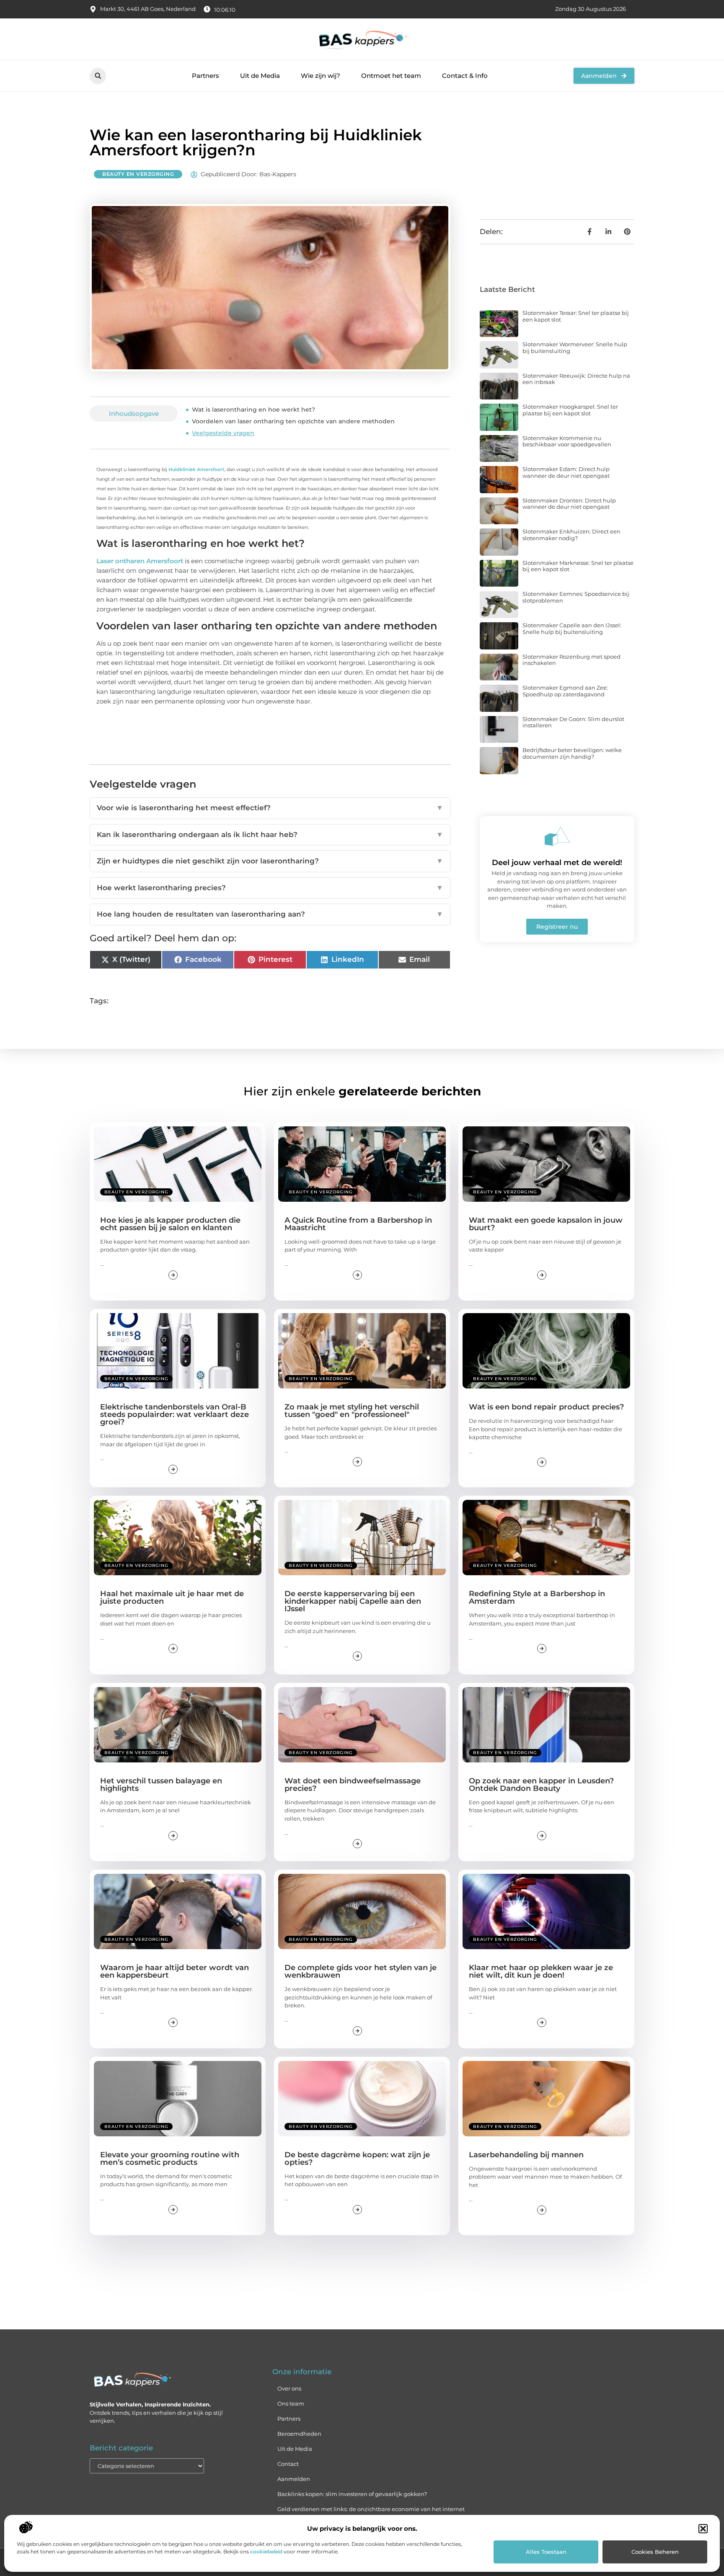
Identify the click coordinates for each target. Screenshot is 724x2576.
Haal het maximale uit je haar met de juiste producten (172, 1597)
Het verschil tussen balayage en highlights (161, 1785)
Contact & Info (465, 76)
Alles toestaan (546, 2552)
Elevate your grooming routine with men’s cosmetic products (170, 2159)
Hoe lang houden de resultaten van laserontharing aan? (270, 914)
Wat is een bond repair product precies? (546, 1407)
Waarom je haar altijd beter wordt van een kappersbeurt (175, 1971)
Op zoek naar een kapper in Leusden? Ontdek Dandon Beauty (541, 1785)
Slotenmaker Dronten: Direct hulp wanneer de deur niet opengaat (569, 504)
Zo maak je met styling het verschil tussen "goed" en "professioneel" (352, 1411)
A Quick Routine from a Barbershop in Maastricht (358, 1224)
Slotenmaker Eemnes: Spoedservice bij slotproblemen (576, 597)
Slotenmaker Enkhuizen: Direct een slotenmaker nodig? (571, 535)
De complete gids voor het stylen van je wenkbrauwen (361, 1971)
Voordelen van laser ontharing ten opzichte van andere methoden (293, 421)
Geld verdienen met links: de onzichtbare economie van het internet (371, 2509)
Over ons (289, 2388)
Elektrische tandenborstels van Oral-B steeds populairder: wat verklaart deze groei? (175, 1414)
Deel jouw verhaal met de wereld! (557, 863)
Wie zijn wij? (321, 76)
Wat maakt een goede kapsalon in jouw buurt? (546, 1224)
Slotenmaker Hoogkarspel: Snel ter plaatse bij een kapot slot (570, 410)
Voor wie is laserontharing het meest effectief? (270, 808)
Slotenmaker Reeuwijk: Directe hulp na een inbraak (576, 379)
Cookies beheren (655, 2552)
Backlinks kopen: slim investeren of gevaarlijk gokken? (352, 2494)
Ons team (291, 2403)
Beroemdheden (299, 2434)
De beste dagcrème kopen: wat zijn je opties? (357, 2159)
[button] (703, 2529)
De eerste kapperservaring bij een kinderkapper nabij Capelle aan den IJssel (353, 1601)
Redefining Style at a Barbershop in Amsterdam (537, 1597)
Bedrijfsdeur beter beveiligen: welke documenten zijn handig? (572, 753)
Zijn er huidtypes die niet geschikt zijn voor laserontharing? (270, 861)
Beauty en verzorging (138, 174)
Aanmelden (294, 2479)
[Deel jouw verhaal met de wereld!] (557, 836)
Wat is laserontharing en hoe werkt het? (253, 410)
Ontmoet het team (391, 76)
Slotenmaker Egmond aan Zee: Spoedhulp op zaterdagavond (565, 691)
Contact (288, 2464)
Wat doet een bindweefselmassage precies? (353, 1785)
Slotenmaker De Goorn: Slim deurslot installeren (573, 722)
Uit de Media (260, 76)
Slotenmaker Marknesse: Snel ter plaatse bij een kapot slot (578, 566)
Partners (206, 76)
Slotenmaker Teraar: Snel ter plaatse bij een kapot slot (576, 316)
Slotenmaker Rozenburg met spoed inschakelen (571, 660)
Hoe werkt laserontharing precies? (270, 888)
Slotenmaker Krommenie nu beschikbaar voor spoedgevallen (567, 441)
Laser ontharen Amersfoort (140, 561)
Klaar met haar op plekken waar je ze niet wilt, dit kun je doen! (541, 1971)
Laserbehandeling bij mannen (526, 2155)
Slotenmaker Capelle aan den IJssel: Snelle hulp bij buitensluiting (572, 629)
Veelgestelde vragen (223, 433)
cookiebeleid (266, 2552)
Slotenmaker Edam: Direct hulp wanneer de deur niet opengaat (566, 472)
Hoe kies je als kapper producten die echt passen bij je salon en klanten (170, 1224)
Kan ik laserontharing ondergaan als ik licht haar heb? (270, 835)
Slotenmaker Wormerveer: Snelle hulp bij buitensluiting (575, 348)
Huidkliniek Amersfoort (197, 469)
